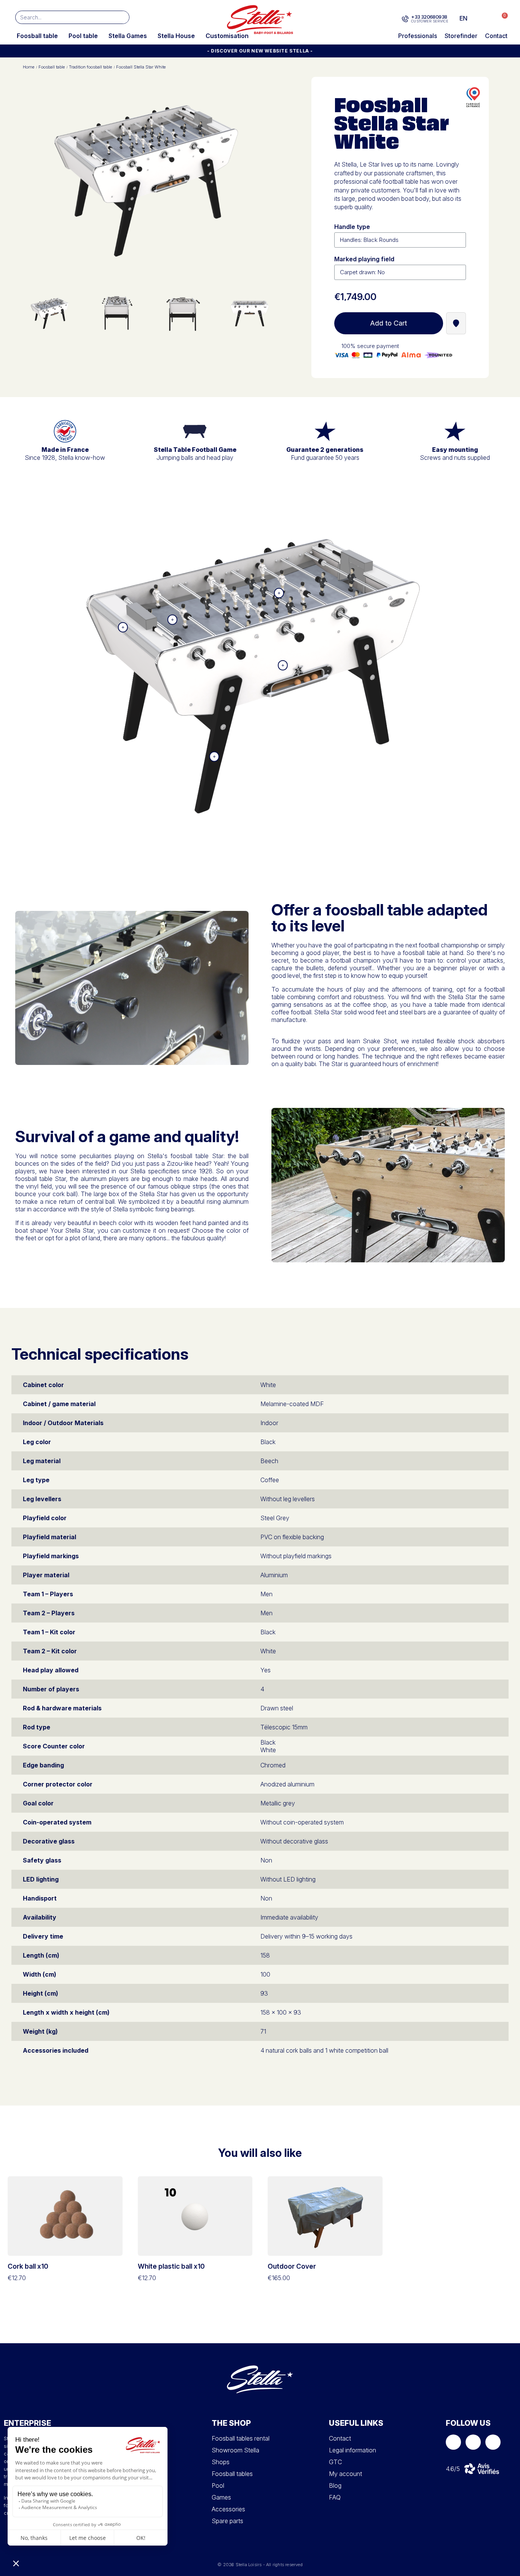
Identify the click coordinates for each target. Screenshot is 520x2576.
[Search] (122, 17)
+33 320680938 (429, 17)
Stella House (176, 36)
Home (29, 67)
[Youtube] (493, 2442)
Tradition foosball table (90, 67)
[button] (501, 18)
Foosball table (37, 36)
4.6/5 (453, 2469)
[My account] (486, 18)
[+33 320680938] (405, 19)
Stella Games (128, 36)
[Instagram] (473, 2442)
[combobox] (61, 17)
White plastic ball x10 (171, 2266)
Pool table (83, 36)
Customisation (227, 36)
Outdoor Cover (292, 2266)
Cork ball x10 (28, 2266)
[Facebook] (453, 2442)
